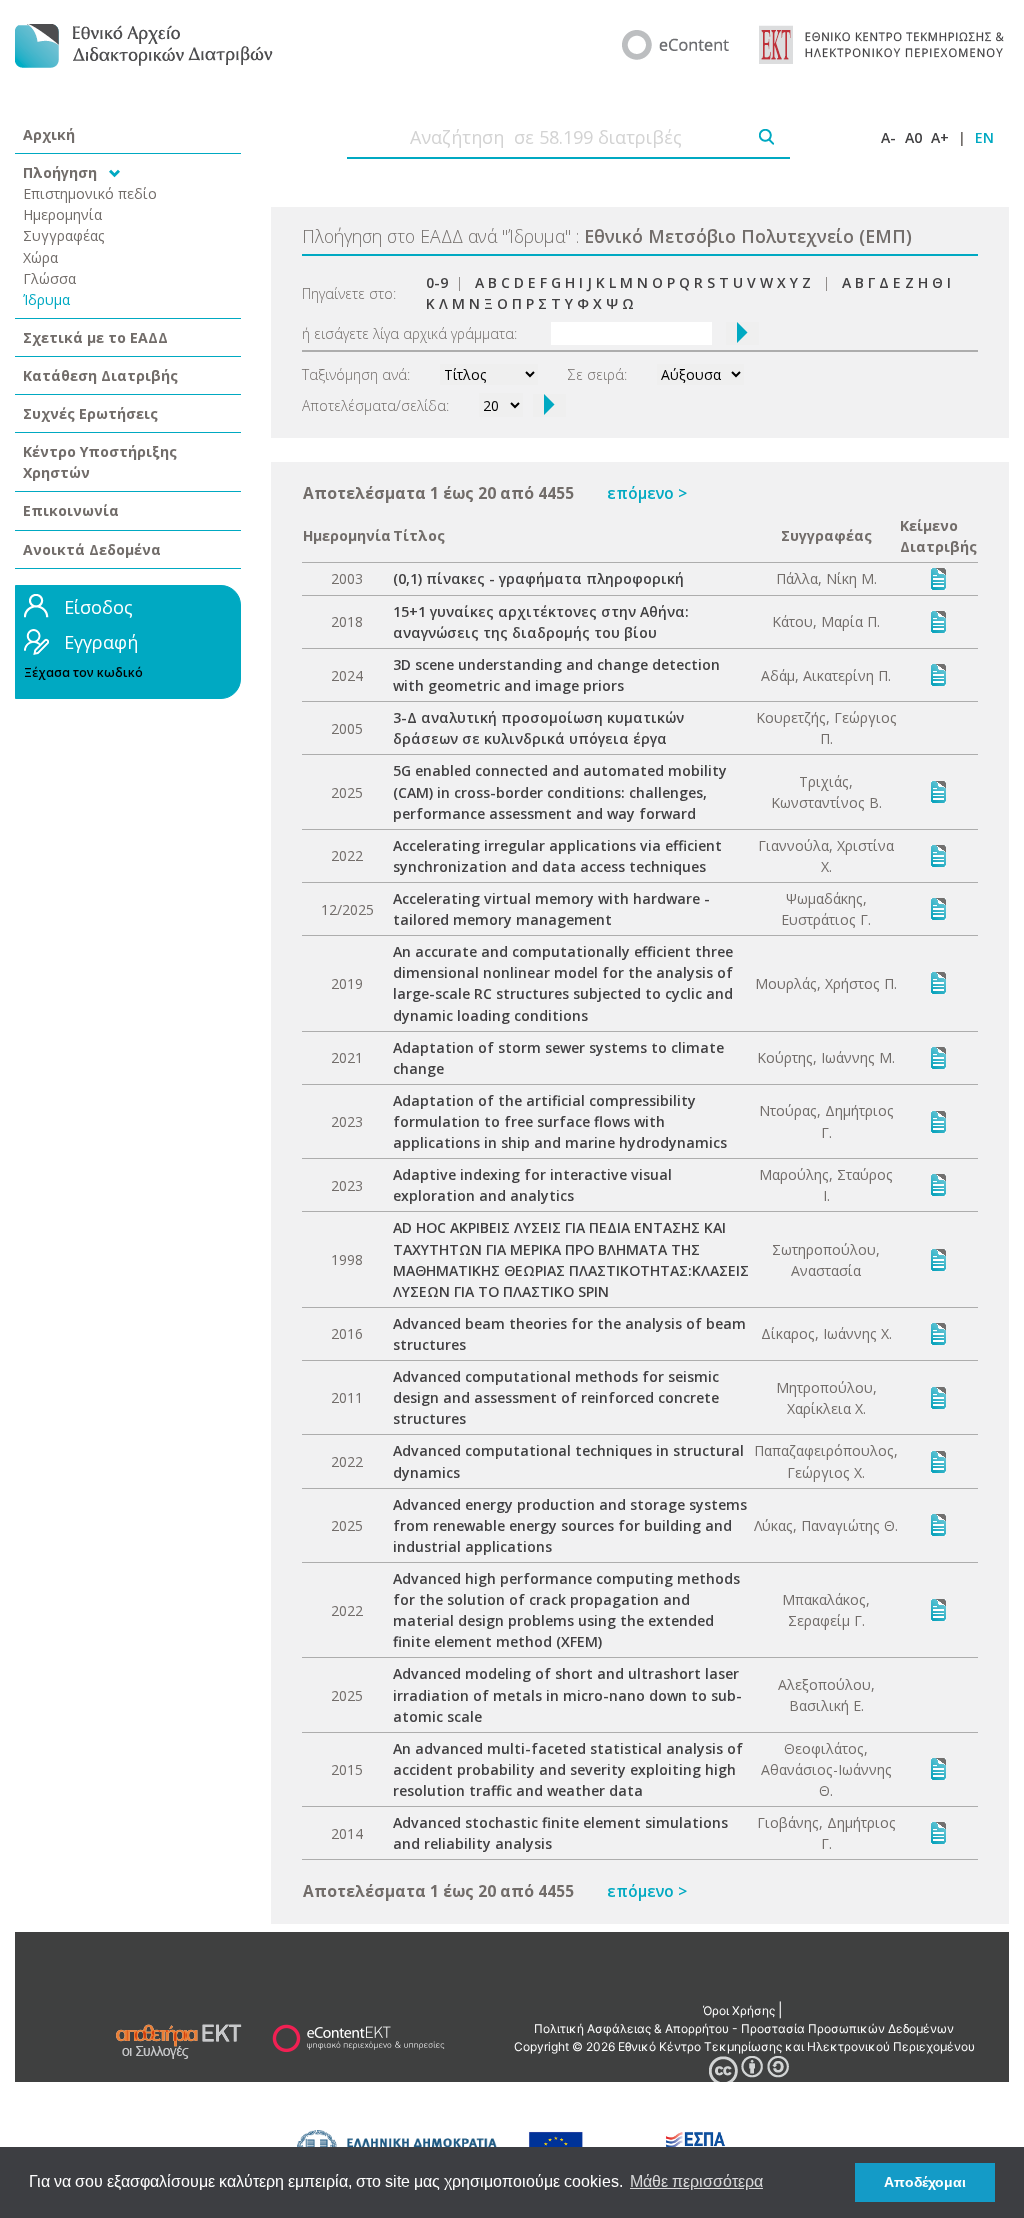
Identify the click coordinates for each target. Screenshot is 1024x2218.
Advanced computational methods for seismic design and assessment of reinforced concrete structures (556, 1397)
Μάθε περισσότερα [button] (696, 2181)
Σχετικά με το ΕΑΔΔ (95, 337)
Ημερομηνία (62, 214)
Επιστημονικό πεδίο (90, 193)
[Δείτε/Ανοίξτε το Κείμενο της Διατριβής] (938, 577)
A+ (940, 137)
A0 (913, 137)
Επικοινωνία (71, 510)
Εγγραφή (101, 642)
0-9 (437, 282)
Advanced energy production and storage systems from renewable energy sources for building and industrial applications (570, 1525)
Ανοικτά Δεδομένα (92, 549)
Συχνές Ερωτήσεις (90, 413)
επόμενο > (647, 493)
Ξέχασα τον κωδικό (83, 672)
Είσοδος (98, 607)
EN (984, 137)
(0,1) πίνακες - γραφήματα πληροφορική (538, 578)
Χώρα (40, 257)
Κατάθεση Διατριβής (100, 375)
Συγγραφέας (64, 235)
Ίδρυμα (46, 299)
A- (888, 137)
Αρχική (49, 134)
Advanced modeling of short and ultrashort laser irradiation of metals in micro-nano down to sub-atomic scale (567, 1694)
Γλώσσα (49, 278)
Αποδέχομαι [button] (925, 2182)
